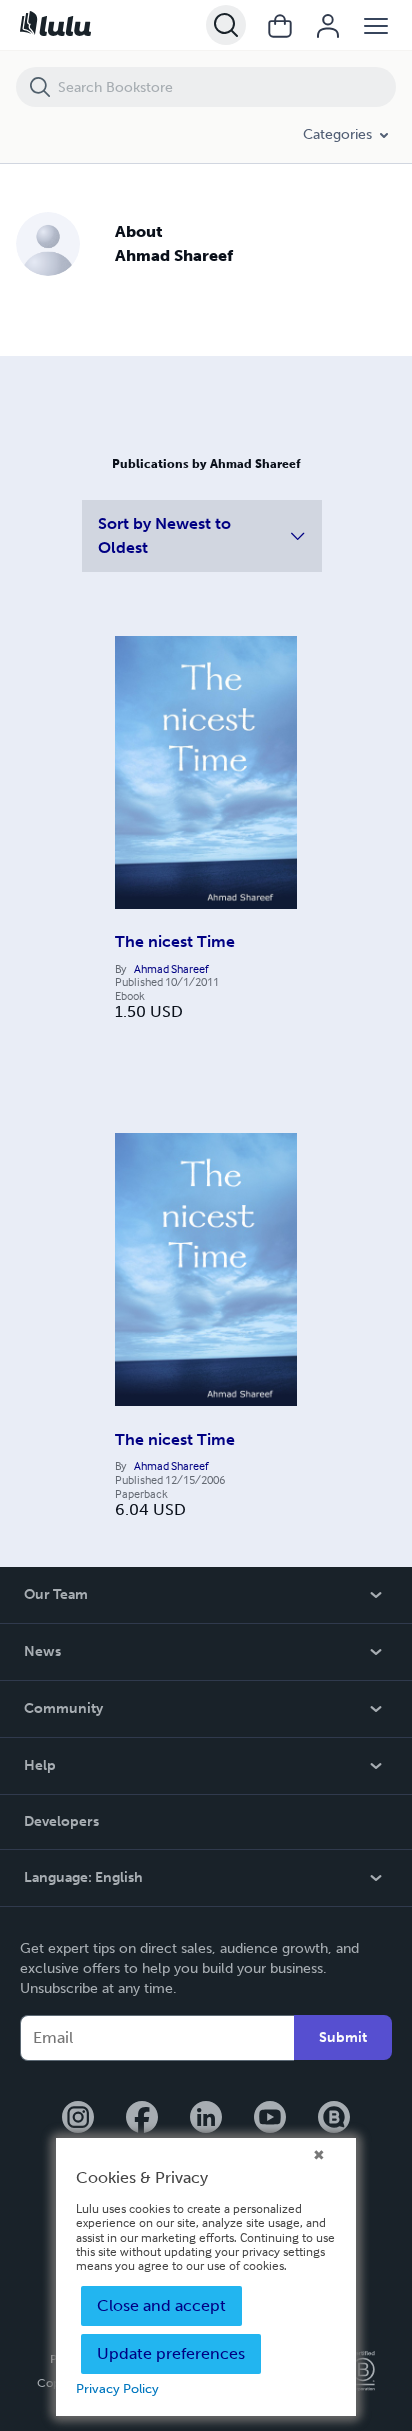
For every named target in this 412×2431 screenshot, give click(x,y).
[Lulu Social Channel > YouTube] (270, 2119)
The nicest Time (175, 941)
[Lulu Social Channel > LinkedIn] (206, 2119)
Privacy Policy (117, 2388)
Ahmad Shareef (171, 969)
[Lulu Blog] (334, 2119)
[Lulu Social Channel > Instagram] (78, 2119)
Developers (61, 1821)
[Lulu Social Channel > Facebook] (142, 2119)
